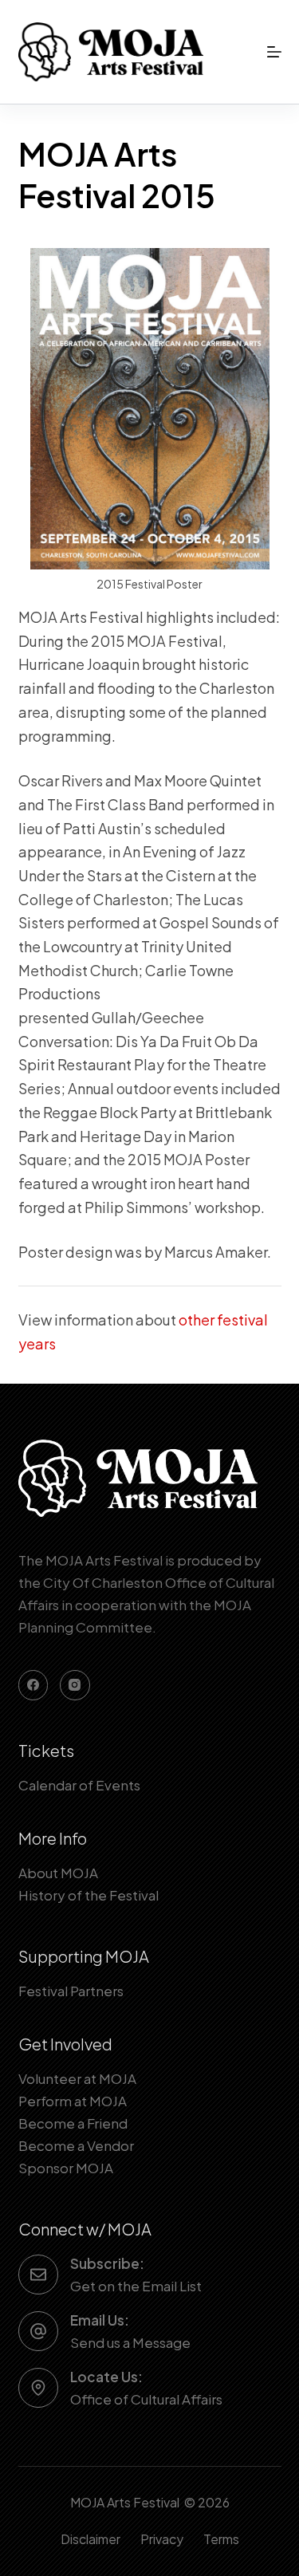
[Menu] (274, 52)
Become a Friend (73, 2123)
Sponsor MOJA (66, 2168)
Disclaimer (90, 2539)
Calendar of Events (79, 1785)
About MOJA (58, 1873)
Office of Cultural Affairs (146, 2399)
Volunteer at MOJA (77, 2078)
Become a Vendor (76, 2145)
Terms (221, 2539)
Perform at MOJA (73, 2101)
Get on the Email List (136, 2286)
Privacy (162, 2539)
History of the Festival (89, 1895)
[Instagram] (75, 1685)
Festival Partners (71, 1991)
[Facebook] (33, 1685)
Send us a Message (130, 2342)
